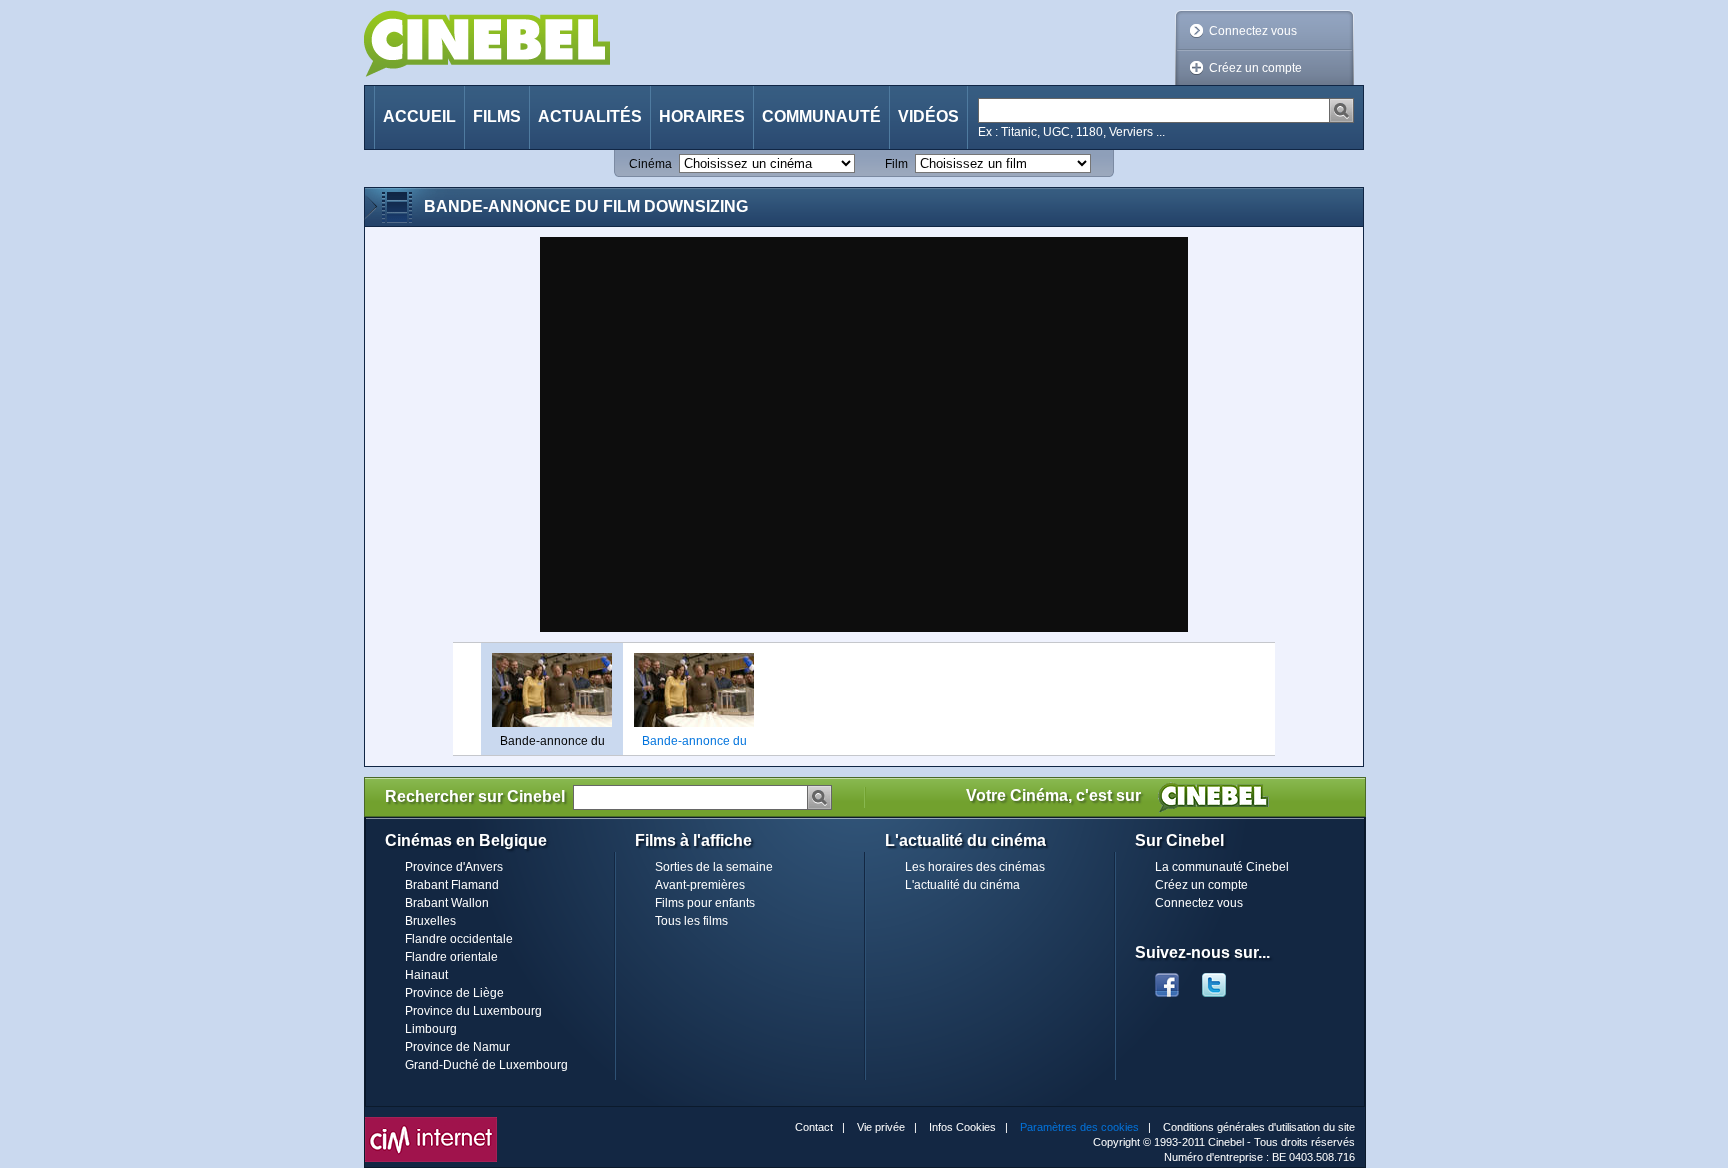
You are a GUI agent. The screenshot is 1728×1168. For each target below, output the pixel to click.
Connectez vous (1253, 31)
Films (497, 116)
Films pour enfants (705, 903)
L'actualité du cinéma (962, 885)
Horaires (702, 116)
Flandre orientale (451, 957)
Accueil (419, 116)
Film (896, 164)
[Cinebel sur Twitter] (1224, 979)
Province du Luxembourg (473, 1011)
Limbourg (431, 1029)
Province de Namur (457, 1047)
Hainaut (426, 975)
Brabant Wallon (447, 903)
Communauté (821, 116)
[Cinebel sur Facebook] (1167, 979)
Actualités (590, 116)
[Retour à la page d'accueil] (487, 43)
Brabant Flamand (452, 885)
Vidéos (928, 116)
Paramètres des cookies (1079, 1127)
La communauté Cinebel (1222, 867)
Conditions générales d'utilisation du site (1259, 1127)
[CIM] (431, 1122)
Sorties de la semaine (714, 867)
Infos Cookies (962, 1127)
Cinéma (650, 164)
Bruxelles (430, 921)
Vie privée (881, 1127)
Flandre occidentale (459, 939)
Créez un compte (1255, 68)
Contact (814, 1127)
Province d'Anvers (454, 867)
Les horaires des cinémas (975, 867)
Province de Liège (454, 993)
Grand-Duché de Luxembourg (486, 1065)
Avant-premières (700, 885)
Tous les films (691, 921)
